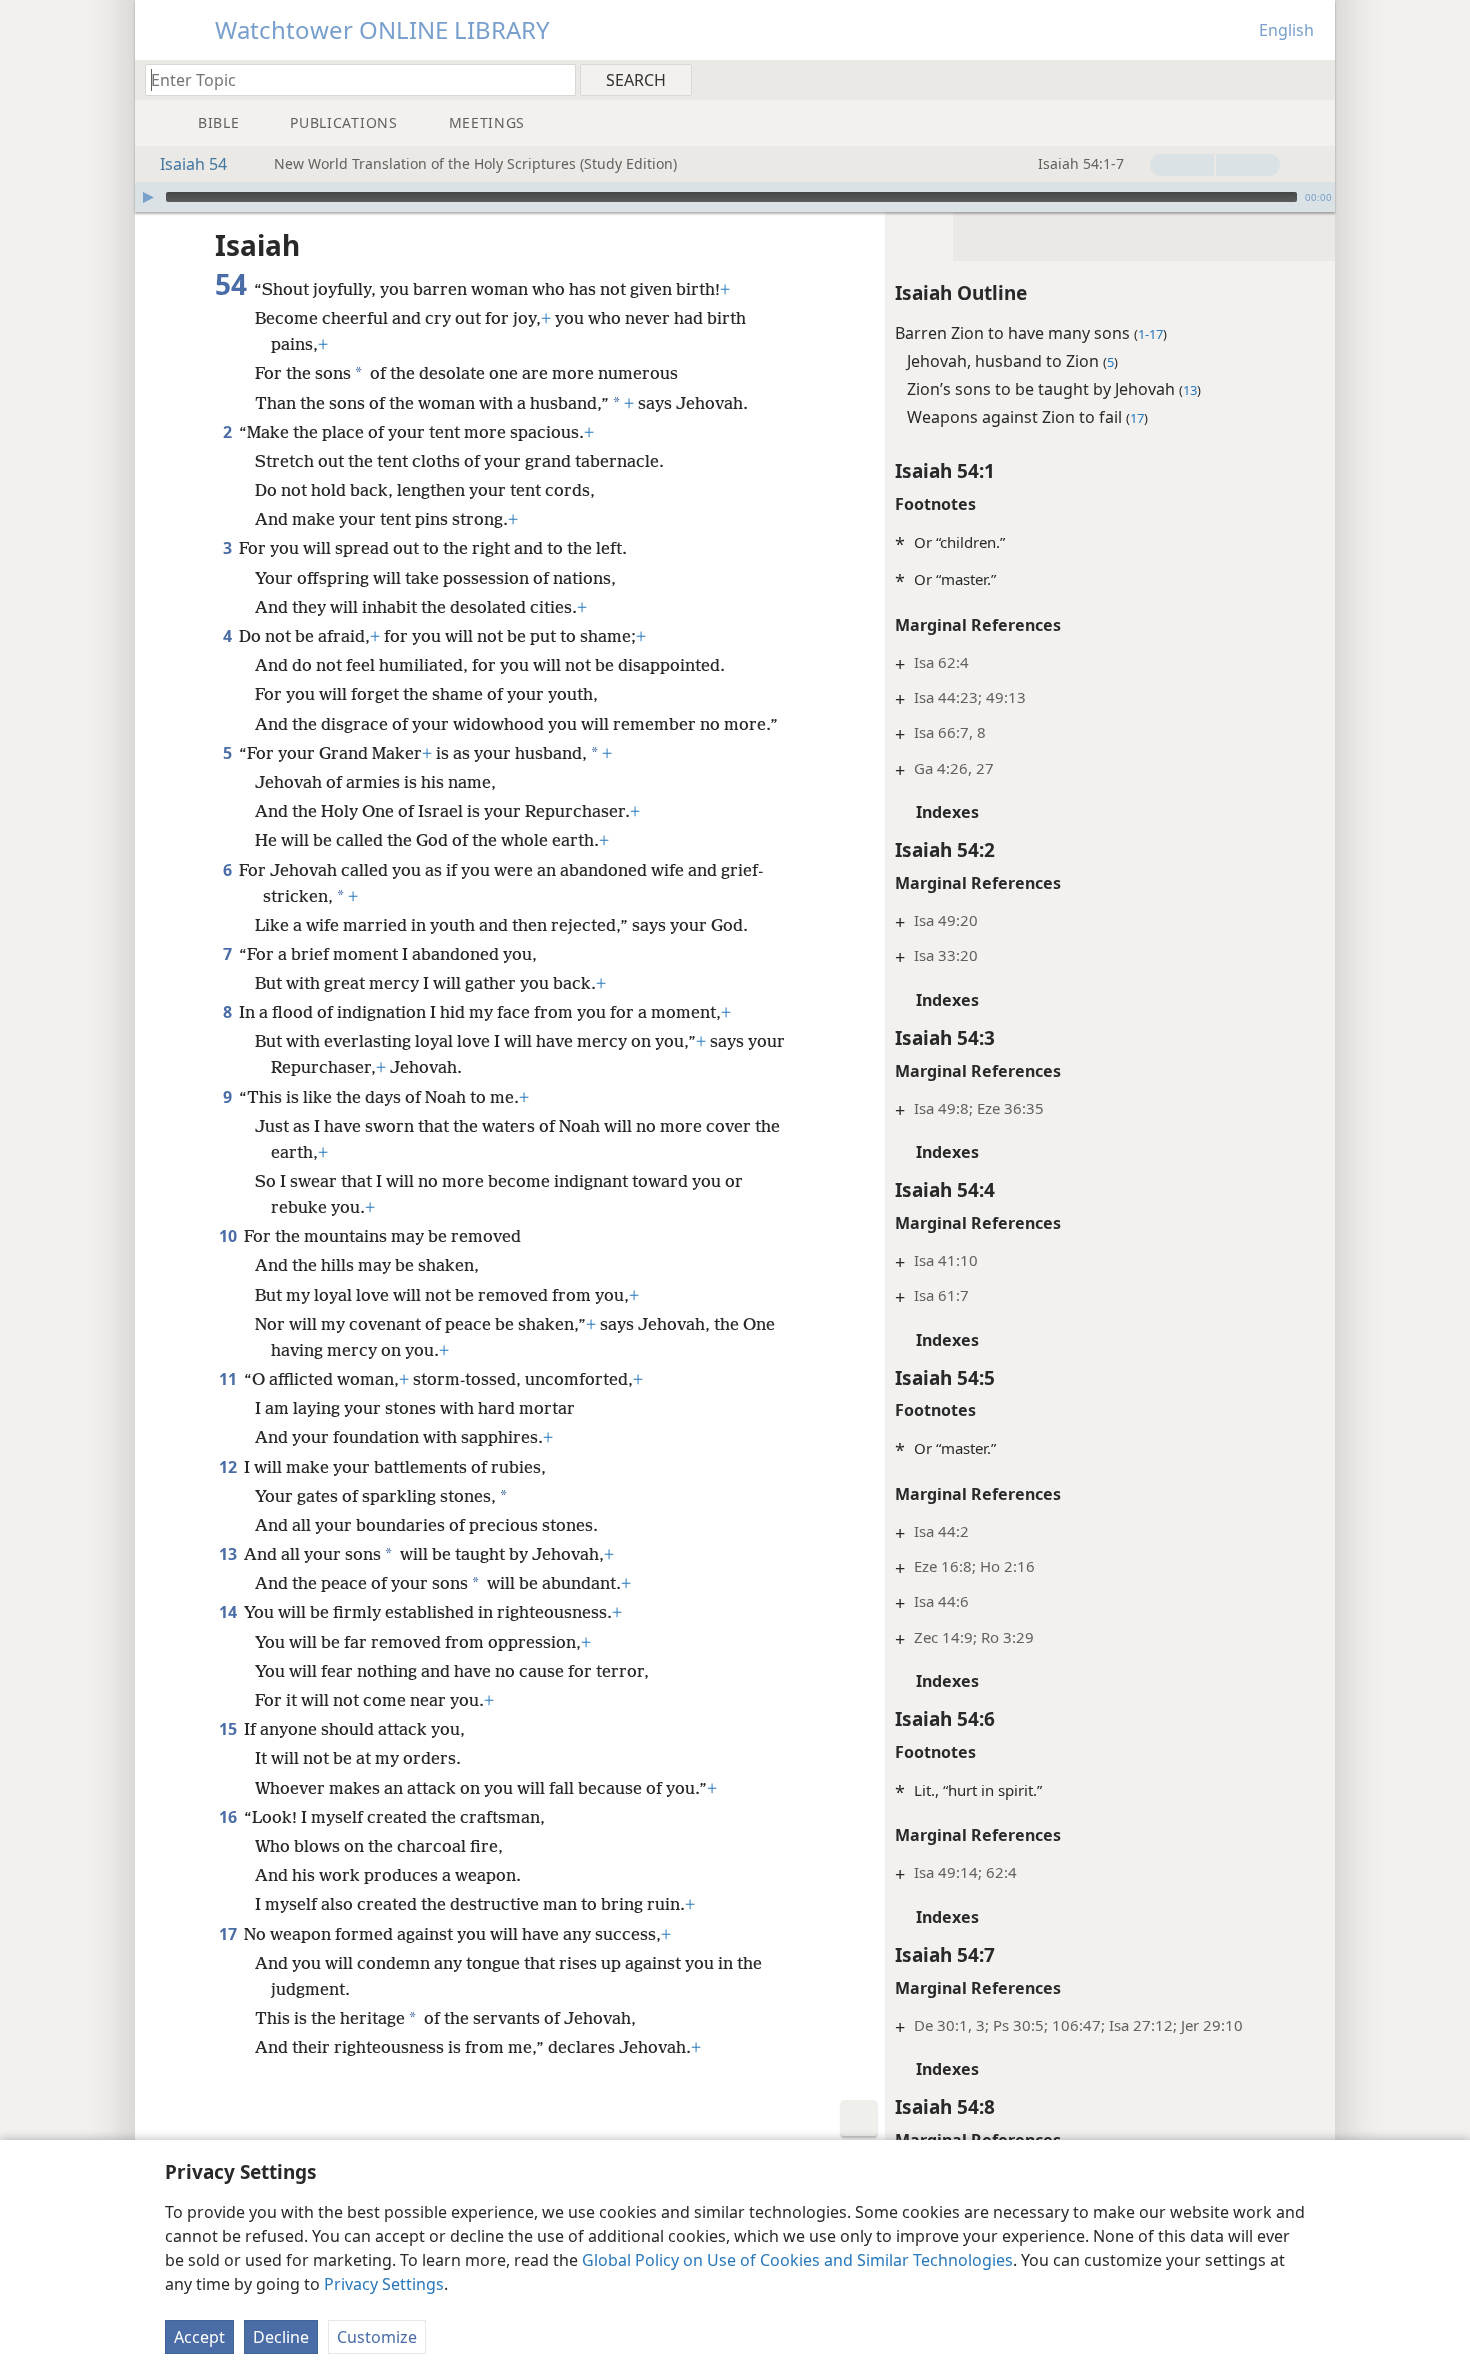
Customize (377, 2337)
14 (229, 1612)
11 (229, 1379)
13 (229, 1554)
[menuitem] (1312, 79)
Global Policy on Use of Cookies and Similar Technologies (797, 2260)
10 (229, 1236)
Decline (281, 2337)
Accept (199, 2337)
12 (229, 1467)
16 (229, 1817)
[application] (735, 197)
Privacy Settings (384, 2284)
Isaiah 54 (193, 164)
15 (229, 1729)
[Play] (148, 197)
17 (229, 1934)
